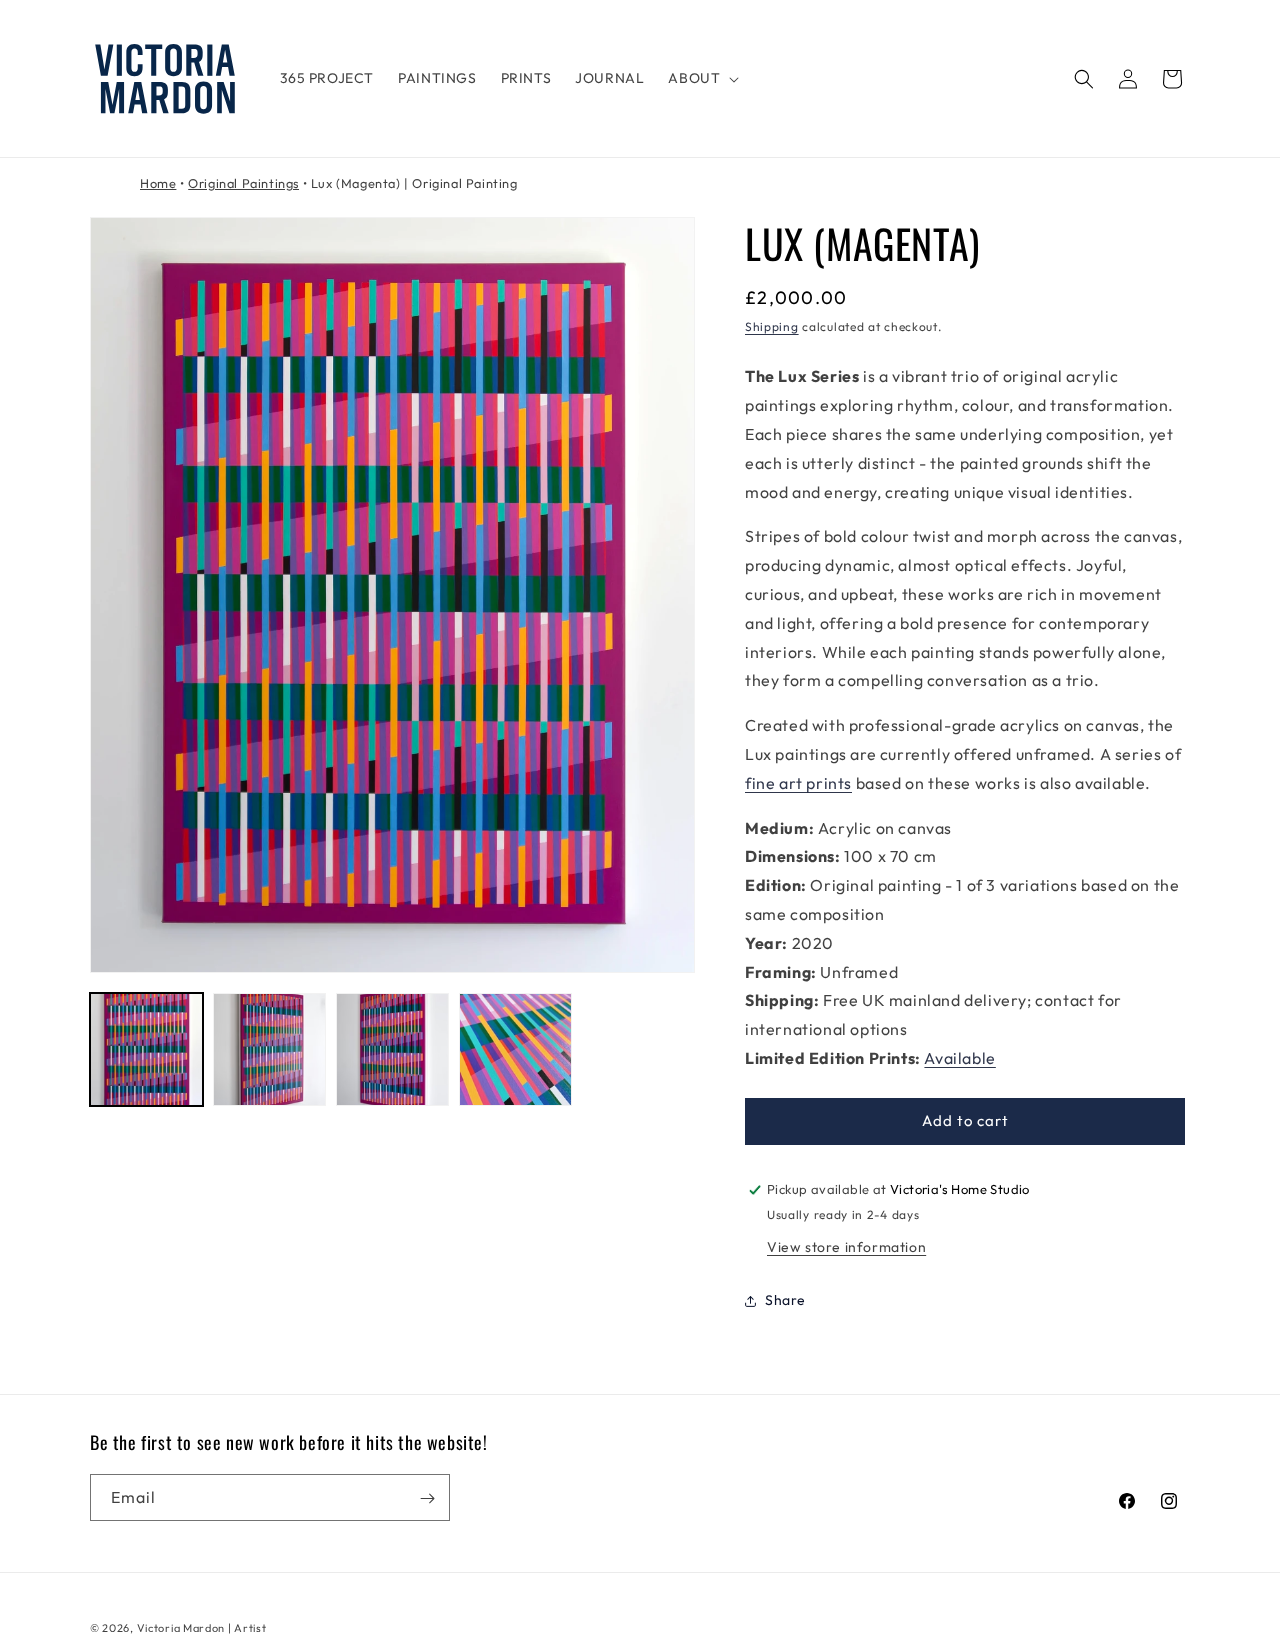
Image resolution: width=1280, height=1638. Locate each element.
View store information (846, 1247)
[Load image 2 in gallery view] (269, 1049)
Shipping (772, 326)
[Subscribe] (427, 1498)
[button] (701, 78)
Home (158, 183)
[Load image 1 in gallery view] (146, 1049)
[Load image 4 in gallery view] (515, 1049)
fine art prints (798, 783)
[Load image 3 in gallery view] (392, 1049)
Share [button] (785, 1300)
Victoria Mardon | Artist (202, 1628)
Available (959, 1058)
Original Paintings (243, 183)
